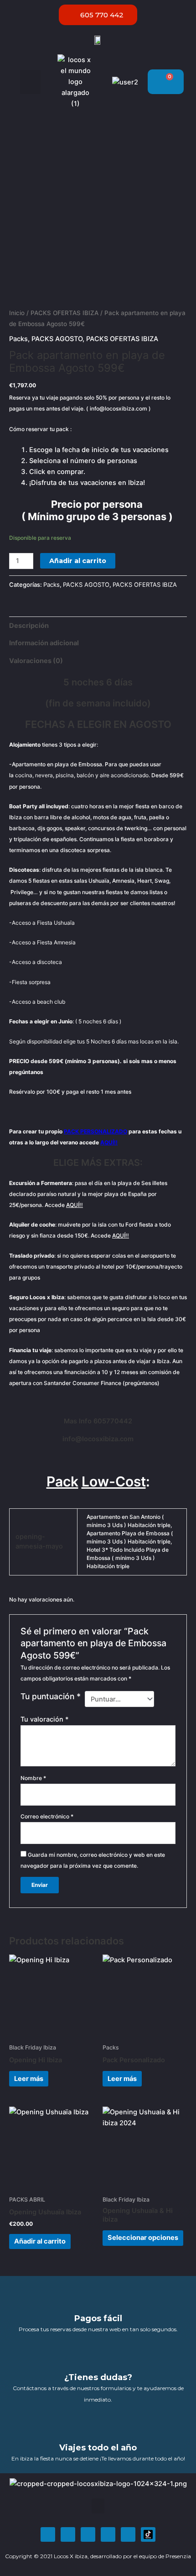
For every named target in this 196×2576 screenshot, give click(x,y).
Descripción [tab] (29, 626)
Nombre (33, 1778)
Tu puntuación (51, 1696)
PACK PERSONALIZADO (95, 1131)
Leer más (29, 2079)
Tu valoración (45, 1719)
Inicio (17, 313)
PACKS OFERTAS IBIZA (64, 313)
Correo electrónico (47, 1816)
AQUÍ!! (109, 1142)
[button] (30, 82)
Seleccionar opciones (143, 2238)
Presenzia (178, 2556)
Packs (18, 339)
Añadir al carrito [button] (40, 2241)
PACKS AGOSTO (57, 339)
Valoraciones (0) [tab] (36, 661)
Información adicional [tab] (44, 643)
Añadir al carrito (78, 561)
